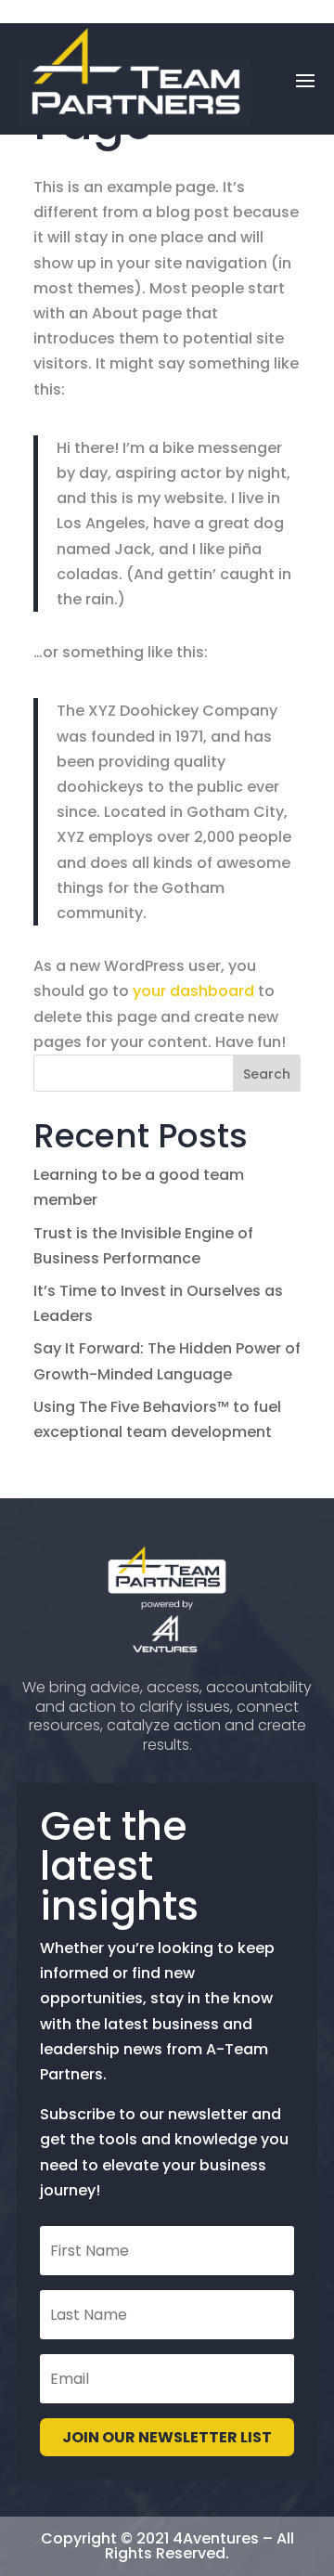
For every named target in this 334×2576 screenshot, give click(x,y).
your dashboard (193, 991)
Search (267, 1074)
